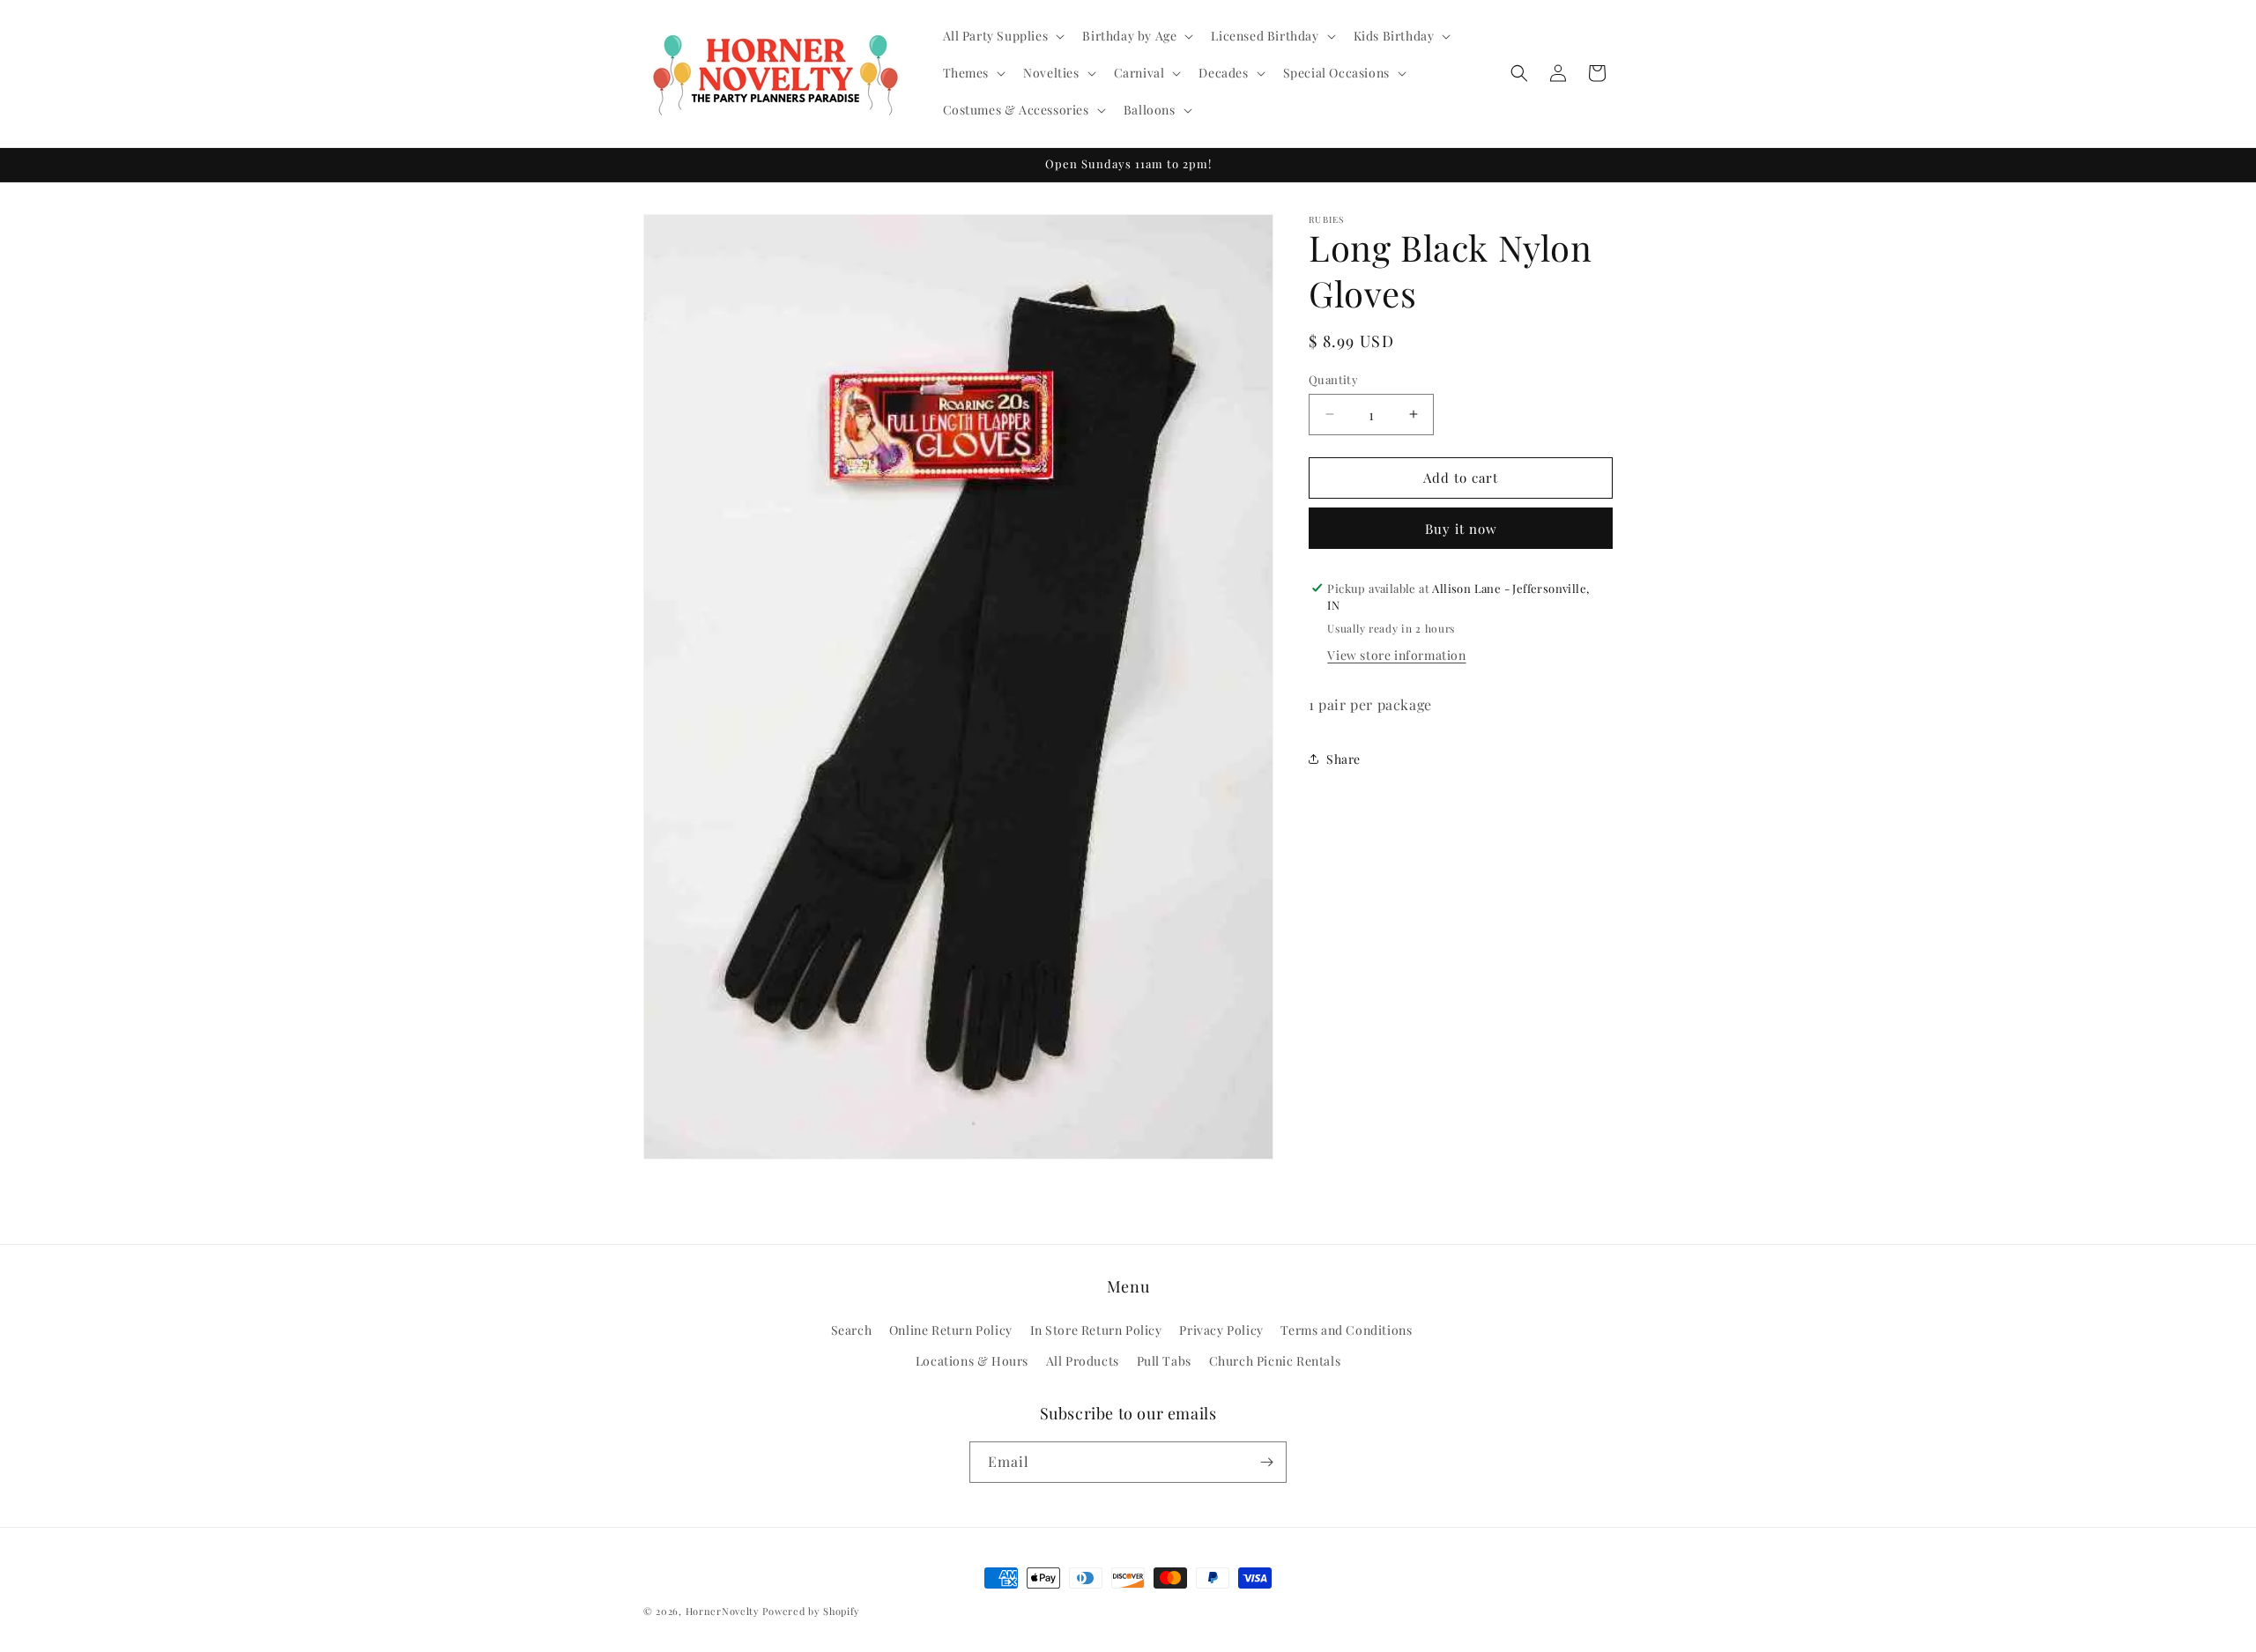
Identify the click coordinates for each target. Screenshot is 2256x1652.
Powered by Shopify (811, 1611)
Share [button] (1343, 759)
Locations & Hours (972, 1362)
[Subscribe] (1266, 1462)
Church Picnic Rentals (1275, 1362)
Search (852, 1331)
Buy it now (1461, 528)
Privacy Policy (1221, 1331)
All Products (1083, 1362)
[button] (1002, 36)
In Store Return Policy (1096, 1331)
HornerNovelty (723, 1611)
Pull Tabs (1164, 1362)
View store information (1396, 654)
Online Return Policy (951, 1331)
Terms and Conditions (1346, 1331)
